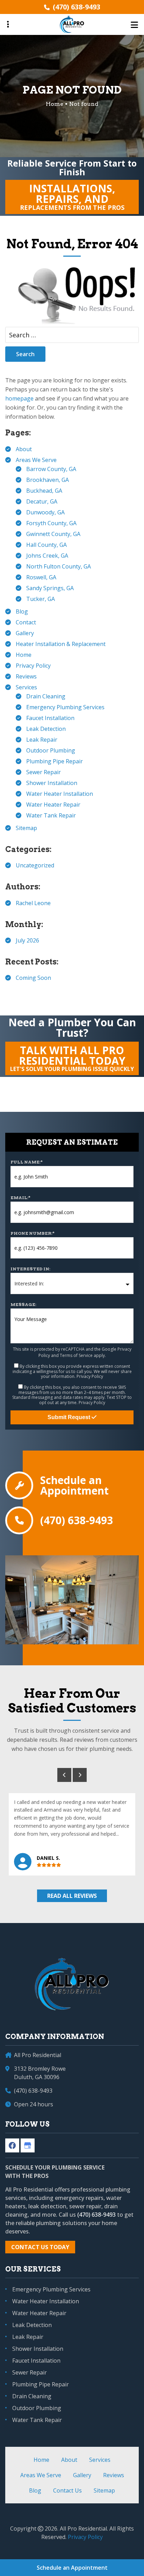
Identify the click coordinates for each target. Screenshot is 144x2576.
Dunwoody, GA (45, 512)
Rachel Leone (33, 903)
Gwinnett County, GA (53, 534)
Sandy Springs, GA (50, 588)
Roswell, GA (41, 577)
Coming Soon (33, 978)
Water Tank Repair (51, 815)
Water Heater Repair (53, 805)
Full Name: (27, 1162)
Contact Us (67, 2490)
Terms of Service (76, 1355)
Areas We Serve (36, 460)
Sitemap (26, 828)
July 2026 (27, 940)
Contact (26, 622)
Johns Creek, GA (47, 556)
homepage (19, 398)
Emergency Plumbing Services (65, 707)
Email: (20, 1198)
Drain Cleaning (46, 696)
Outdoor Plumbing (51, 750)
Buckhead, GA (44, 491)
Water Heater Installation (60, 794)
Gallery (25, 633)
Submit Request (70, 1417)
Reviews (26, 676)
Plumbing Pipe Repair (55, 761)
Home (24, 655)
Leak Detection (46, 729)
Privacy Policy (33, 666)
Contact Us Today (40, 2247)
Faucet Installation (50, 718)
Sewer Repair (44, 772)
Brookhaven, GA (48, 480)
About (24, 449)
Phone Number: (33, 1233)
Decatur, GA (42, 501)
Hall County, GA (46, 545)
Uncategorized (35, 865)
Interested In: (30, 1269)
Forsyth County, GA (51, 523)
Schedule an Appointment (74, 1485)
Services (26, 687)
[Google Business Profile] (28, 2145)
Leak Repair (42, 740)
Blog (22, 611)
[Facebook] (12, 2145)
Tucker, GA (41, 599)
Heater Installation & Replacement (61, 644)
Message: (23, 1304)
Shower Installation (52, 783)
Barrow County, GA (51, 469)
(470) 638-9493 (77, 7)
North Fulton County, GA (59, 566)
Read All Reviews (72, 1896)
